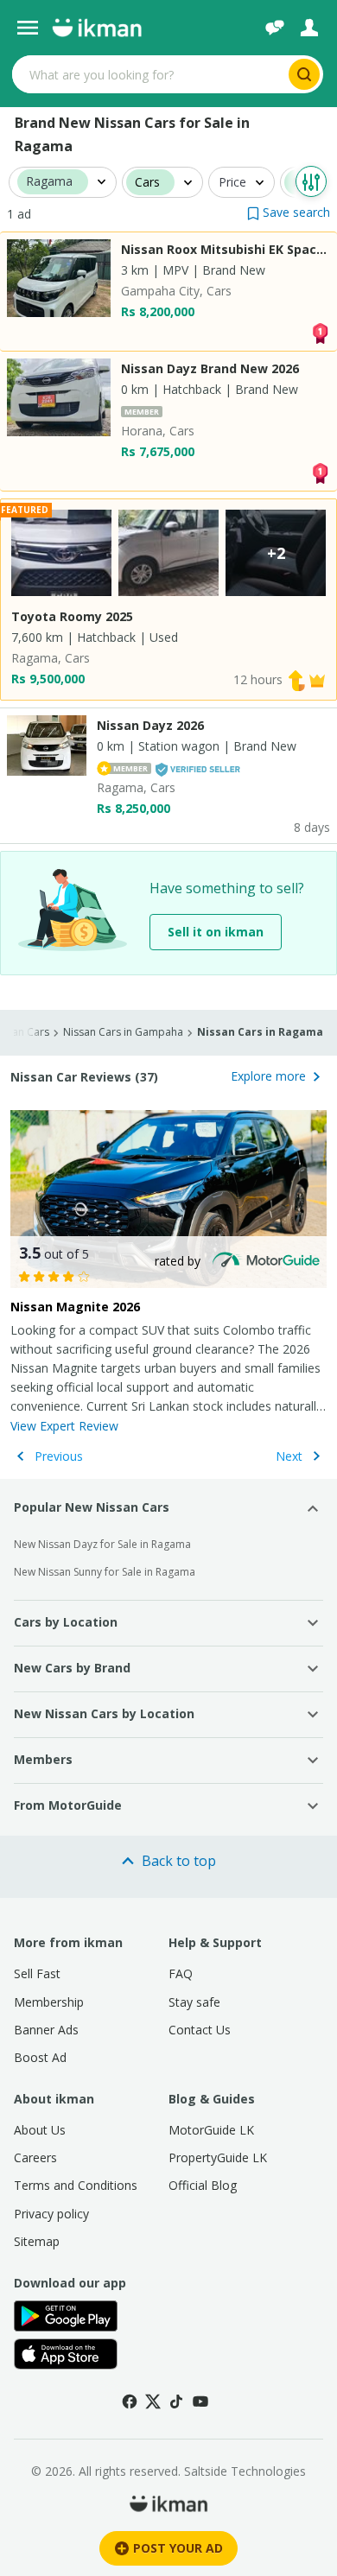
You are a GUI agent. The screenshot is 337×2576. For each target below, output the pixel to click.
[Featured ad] (317, 679)
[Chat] (275, 28)
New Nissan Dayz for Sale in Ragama (102, 1544)
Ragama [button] (49, 182)
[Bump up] (296, 679)
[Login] (309, 28)
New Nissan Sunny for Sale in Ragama (105, 1572)
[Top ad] (320, 332)
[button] (289, 212)
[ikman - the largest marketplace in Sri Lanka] (97, 28)
